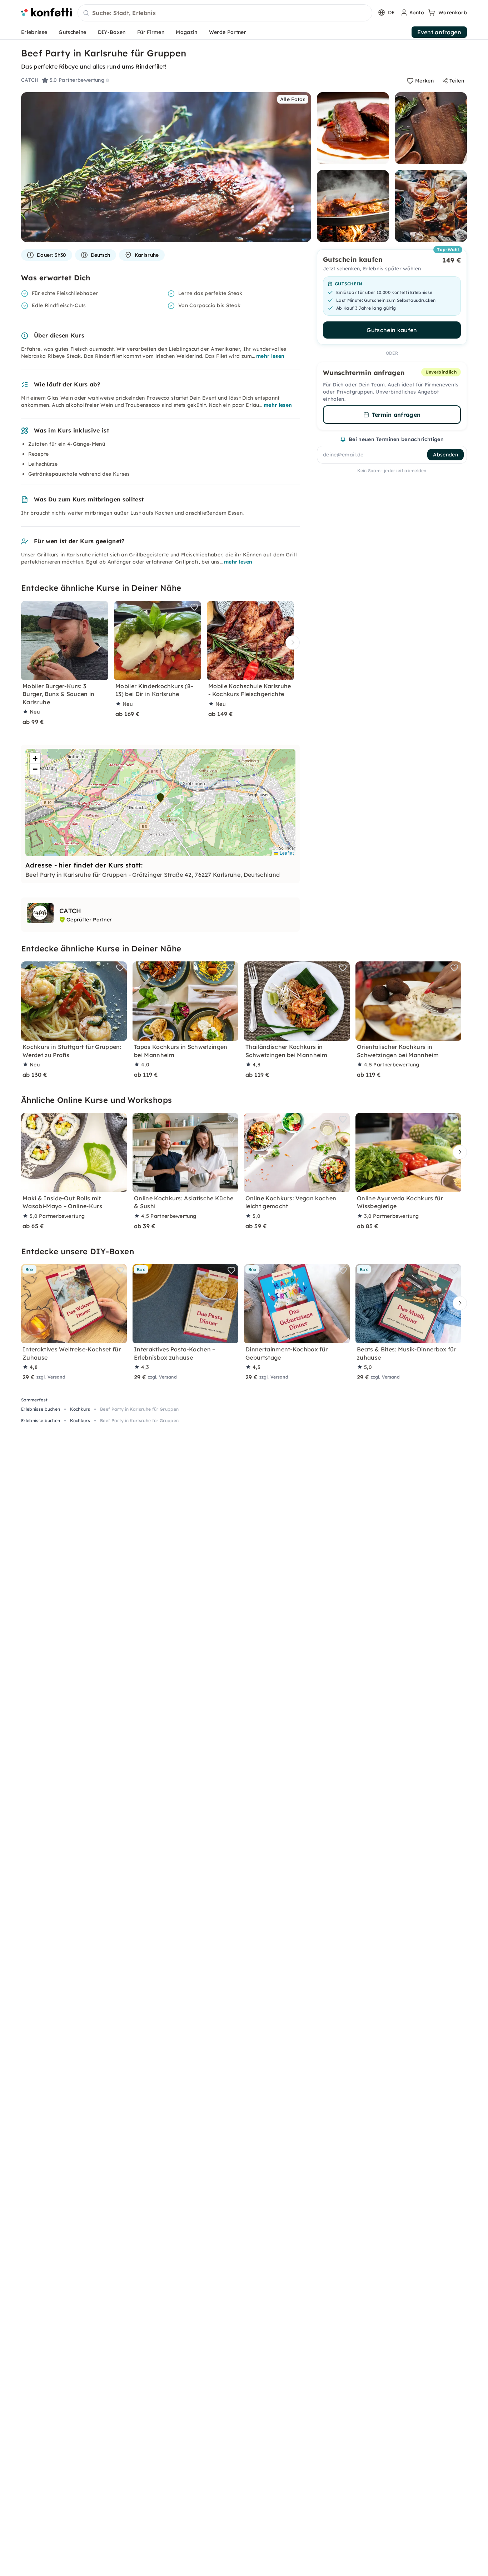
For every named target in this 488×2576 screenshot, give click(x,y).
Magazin (186, 32)
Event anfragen (439, 32)
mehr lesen (270, 356)
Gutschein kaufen (392, 330)
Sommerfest (34, 1400)
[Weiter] (291, 643)
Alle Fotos (293, 99)
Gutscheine (72, 32)
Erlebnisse (34, 32)
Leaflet (286, 853)
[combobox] (225, 13)
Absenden (445, 455)
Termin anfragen (396, 415)
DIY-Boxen (112, 32)
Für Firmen (151, 32)
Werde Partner (228, 32)
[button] (160, 798)
